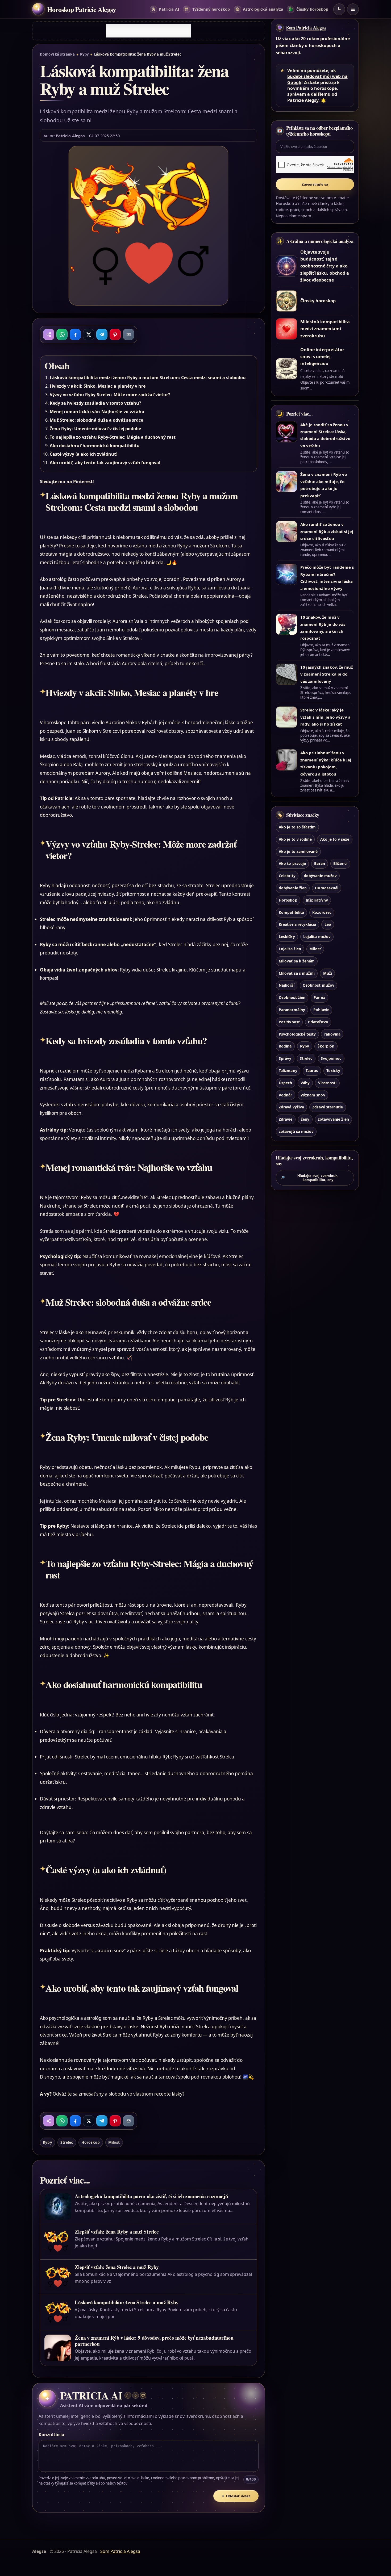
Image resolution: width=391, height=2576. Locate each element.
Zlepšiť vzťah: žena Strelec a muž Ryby (117, 2267)
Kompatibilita (291, 912)
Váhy (305, 1083)
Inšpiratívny (317, 900)
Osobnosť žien (292, 997)
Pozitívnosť (289, 1022)
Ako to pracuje (292, 863)
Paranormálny (292, 1010)
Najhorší (286, 985)
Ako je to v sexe (335, 839)
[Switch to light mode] (339, 9)
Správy (285, 1058)
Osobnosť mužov (319, 985)
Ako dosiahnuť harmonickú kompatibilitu (95, 446)
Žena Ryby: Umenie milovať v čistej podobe (95, 429)
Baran (319, 863)
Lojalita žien (290, 949)
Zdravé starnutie (328, 1107)
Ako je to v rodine (295, 839)
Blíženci (340, 863)
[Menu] (353, 9)
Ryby (84, 54)
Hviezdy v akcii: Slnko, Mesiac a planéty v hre (98, 386)
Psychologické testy (297, 1034)
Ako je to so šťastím (297, 827)
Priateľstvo (318, 1022)
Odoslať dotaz (236, 2496)
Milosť (114, 2142)
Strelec (67, 2142)
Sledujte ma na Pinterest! (67, 481)
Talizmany (288, 1071)
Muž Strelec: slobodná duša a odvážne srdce (96, 420)
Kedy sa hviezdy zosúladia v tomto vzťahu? (95, 403)
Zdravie (286, 1119)
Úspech (285, 1083)
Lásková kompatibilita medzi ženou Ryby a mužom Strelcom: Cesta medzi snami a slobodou (148, 378)
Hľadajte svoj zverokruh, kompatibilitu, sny (310, 1178)
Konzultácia (51, 2435)
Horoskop (91, 2142)
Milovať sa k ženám (297, 961)
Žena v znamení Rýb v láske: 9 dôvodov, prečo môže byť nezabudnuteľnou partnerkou (154, 2341)
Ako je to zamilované (298, 851)
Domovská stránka (57, 54)
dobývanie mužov (320, 876)
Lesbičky (287, 937)
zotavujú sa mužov (296, 1131)
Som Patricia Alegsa (306, 28)
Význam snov (313, 1095)
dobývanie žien (293, 888)
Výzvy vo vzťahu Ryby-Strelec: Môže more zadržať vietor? (110, 395)
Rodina (285, 1046)
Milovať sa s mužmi (297, 973)
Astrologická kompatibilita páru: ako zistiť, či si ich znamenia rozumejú (151, 2196)
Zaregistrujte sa (315, 184)
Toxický (333, 1071)
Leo (328, 924)
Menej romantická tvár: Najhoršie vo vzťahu (97, 412)
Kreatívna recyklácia (297, 924)
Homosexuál (326, 888)
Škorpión (326, 1046)
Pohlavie (321, 1010)
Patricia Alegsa (70, 136)
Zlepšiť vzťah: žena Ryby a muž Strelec (117, 2232)
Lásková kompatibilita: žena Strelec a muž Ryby (126, 2302)
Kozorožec (322, 912)
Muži (328, 973)
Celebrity (287, 876)
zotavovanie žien (333, 1119)
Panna (319, 997)
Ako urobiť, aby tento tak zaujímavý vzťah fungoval (105, 463)
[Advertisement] (148, 31)
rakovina (332, 1034)
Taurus (312, 1071)
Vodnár (285, 1095)
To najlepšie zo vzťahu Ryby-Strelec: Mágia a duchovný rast (113, 437)
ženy (305, 1119)
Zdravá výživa (291, 1107)
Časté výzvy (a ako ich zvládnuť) (84, 454)
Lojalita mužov (317, 937)
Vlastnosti (327, 1083)
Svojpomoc (331, 1058)
